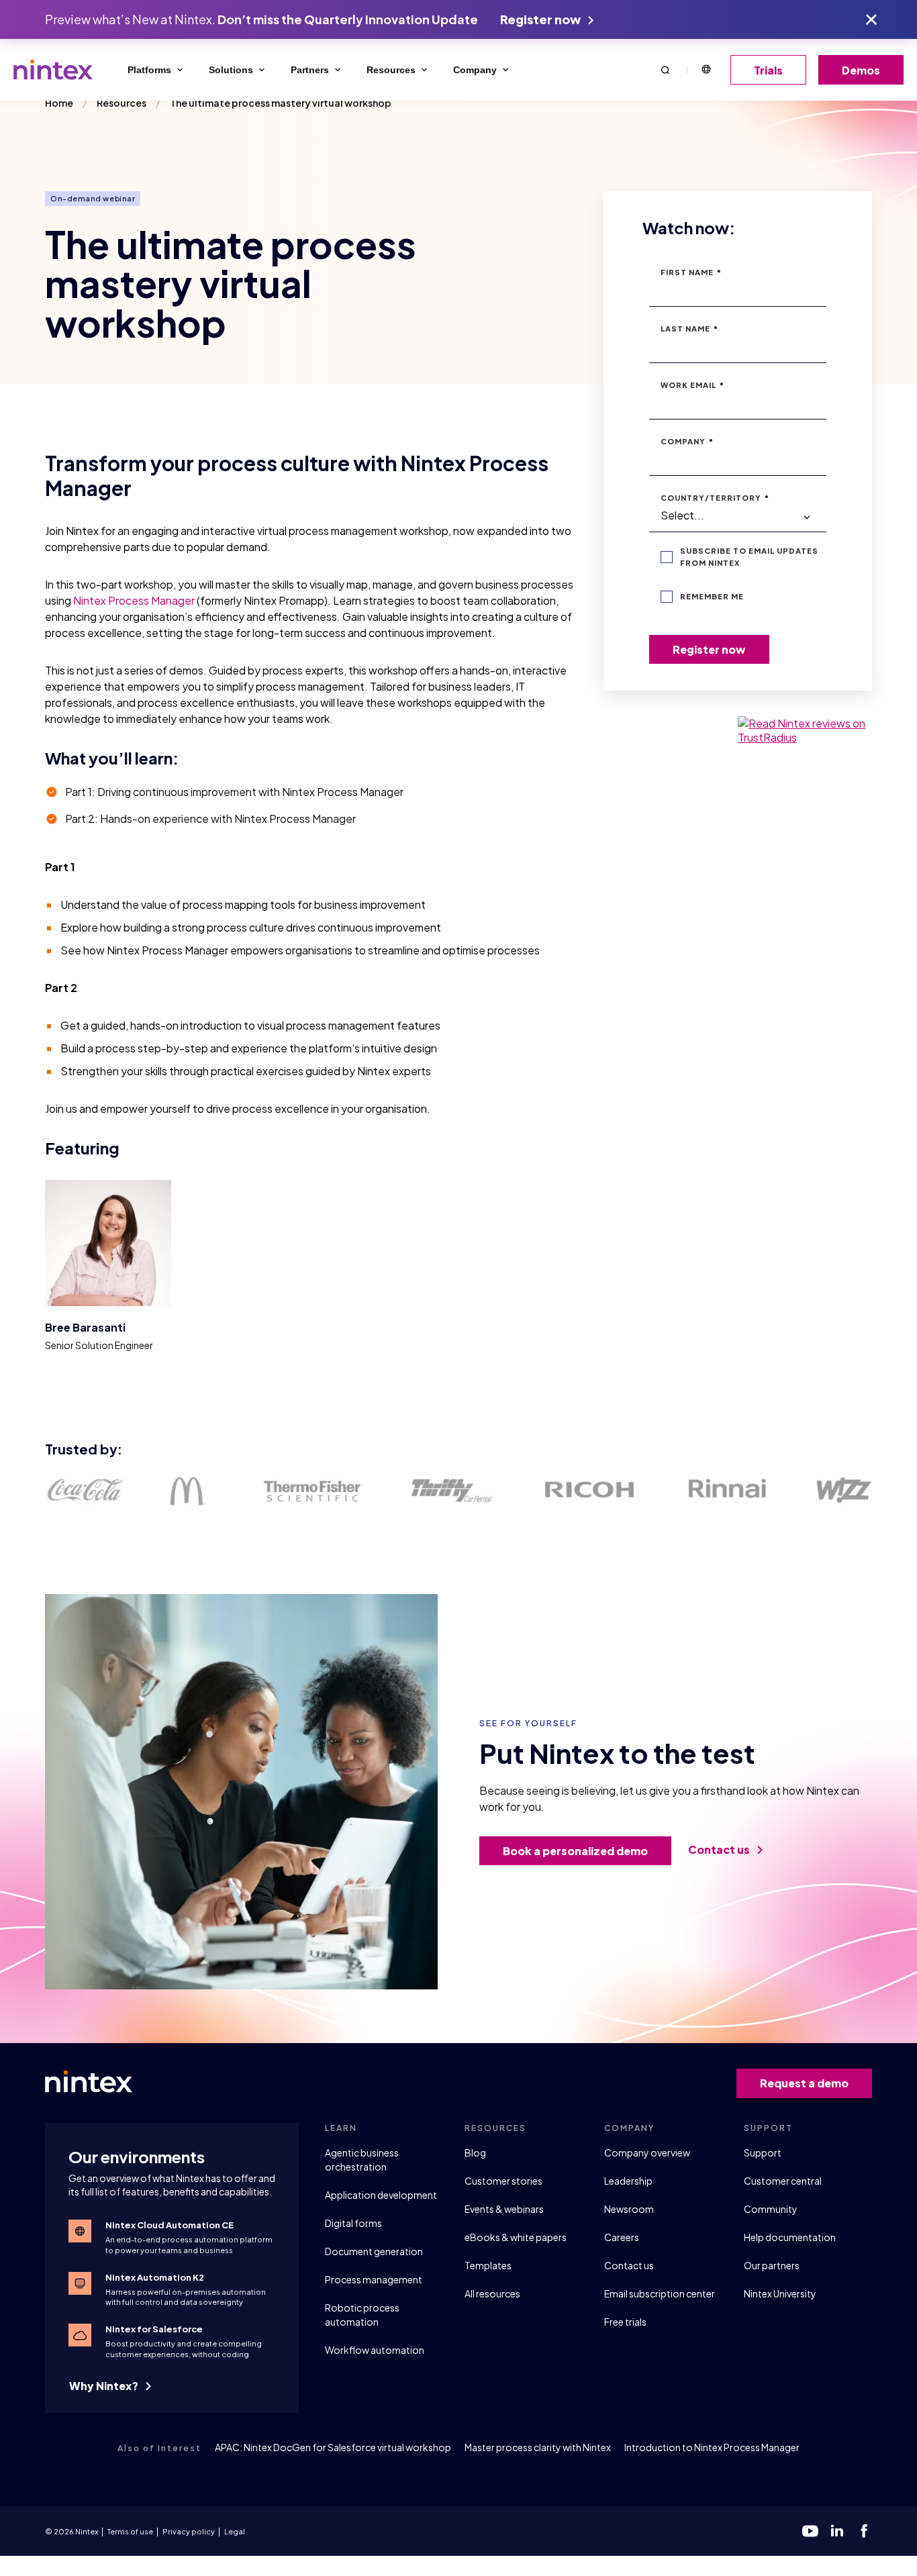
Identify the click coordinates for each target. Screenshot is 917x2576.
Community (771, 2209)
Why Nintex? (105, 2386)
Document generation (374, 2251)
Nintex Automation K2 (155, 2277)
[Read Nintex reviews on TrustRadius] (805, 730)
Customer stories (503, 2181)
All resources (492, 2293)
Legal (235, 2531)
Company (475, 70)
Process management (374, 2279)
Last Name (689, 329)
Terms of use (130, 2531)
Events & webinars (504, 2209)
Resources (391, 70)
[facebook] (864, 2531)
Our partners (772, 2265)
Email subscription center (660, 2293)
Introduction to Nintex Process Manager (712, 2447)
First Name (691, 272)
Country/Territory (715, 498)
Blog (475, 2152)
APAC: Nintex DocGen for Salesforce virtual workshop (333, 2447)
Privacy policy (189, 2531)
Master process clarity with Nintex (538, 2447)
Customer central (783, 2181)
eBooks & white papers (516, 2237)
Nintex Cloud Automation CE (170, 2225)
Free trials (625, 2322)
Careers (622, 2237)
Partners (310, 70)
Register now (541, 19)
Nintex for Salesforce (154, 2329)
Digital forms (353, 2223)
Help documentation (790, 2237)
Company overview (647, 2152)
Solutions (231, 70)
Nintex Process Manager (134, 600)
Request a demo (804, 2083)
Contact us (720, 1849)
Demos (861, 70)
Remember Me (712, 596)
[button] (665, 69)
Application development (381, 2195)
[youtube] (810, 2531)
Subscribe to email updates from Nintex (749, 557)
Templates (488, 2265)
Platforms (149, 70)
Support (763, 2152)
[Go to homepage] (53, 70)
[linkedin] (837, 2531)
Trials (768, 70)
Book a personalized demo (575, 1851)
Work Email (692, 385)
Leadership (628, 2181)
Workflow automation (375, 2350)
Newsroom (629, 2209)
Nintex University (780, 2293)
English (706, 70)
